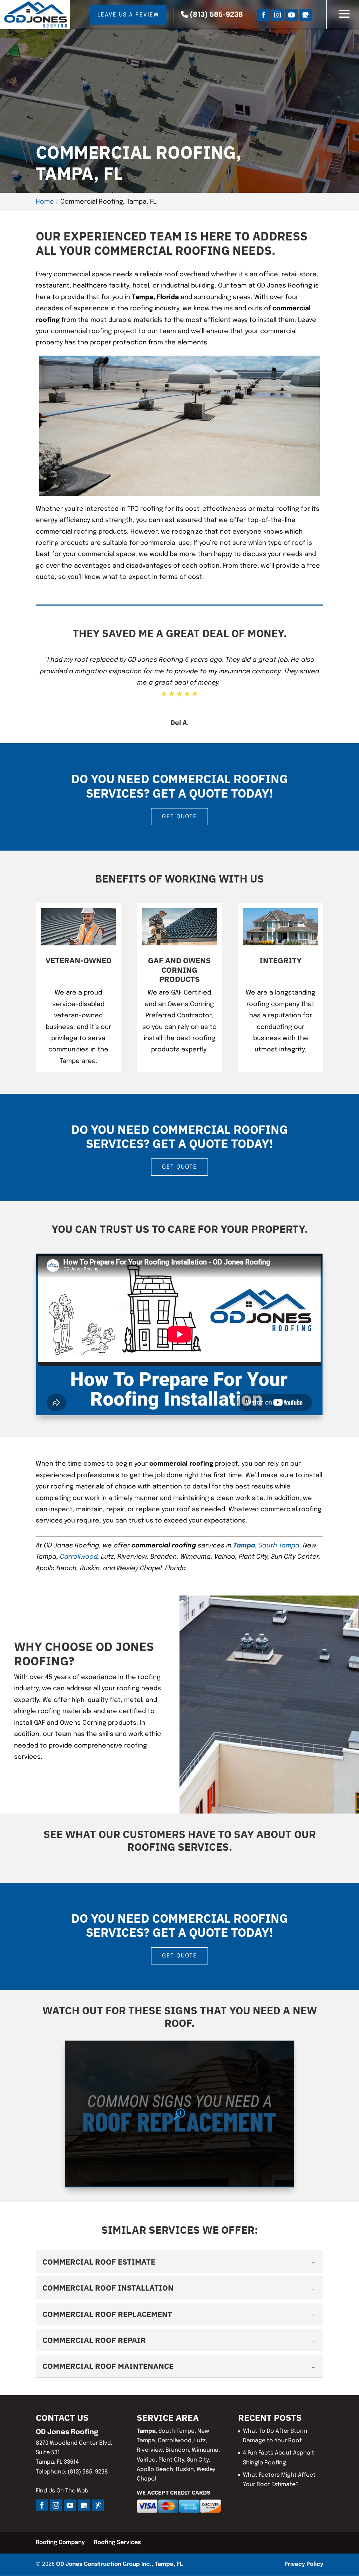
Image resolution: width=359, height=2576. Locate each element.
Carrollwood (79, 1557)
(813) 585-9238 (215, 15)
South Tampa (279, 1546)
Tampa (244, 1546)
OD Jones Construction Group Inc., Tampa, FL (119, 2564)
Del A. (180, 723)
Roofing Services (117, 2542)
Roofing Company (60, 2542)
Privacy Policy (304, 2564)
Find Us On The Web (62, 2491)
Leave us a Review (128, 15)
